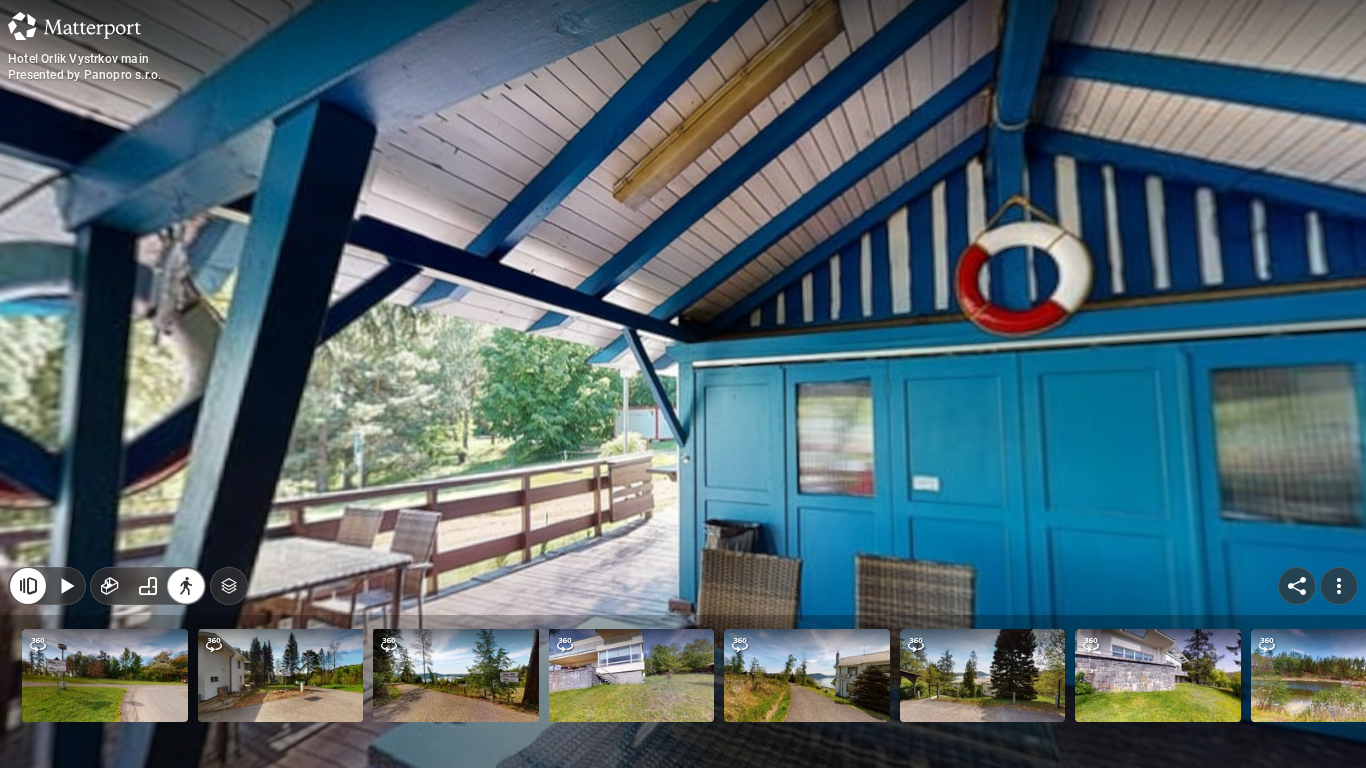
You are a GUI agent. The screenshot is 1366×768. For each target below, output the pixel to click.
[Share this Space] (1297, 586)
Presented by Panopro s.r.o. (84, 75)
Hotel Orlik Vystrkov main (78, 59)
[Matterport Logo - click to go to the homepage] (74, 26)
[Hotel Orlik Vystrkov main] (683, 384)
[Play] (66, 586)
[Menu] (1339, 586)
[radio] (110, 586)
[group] (148, 586)
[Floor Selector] (229, 586)
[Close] (28, 586)
